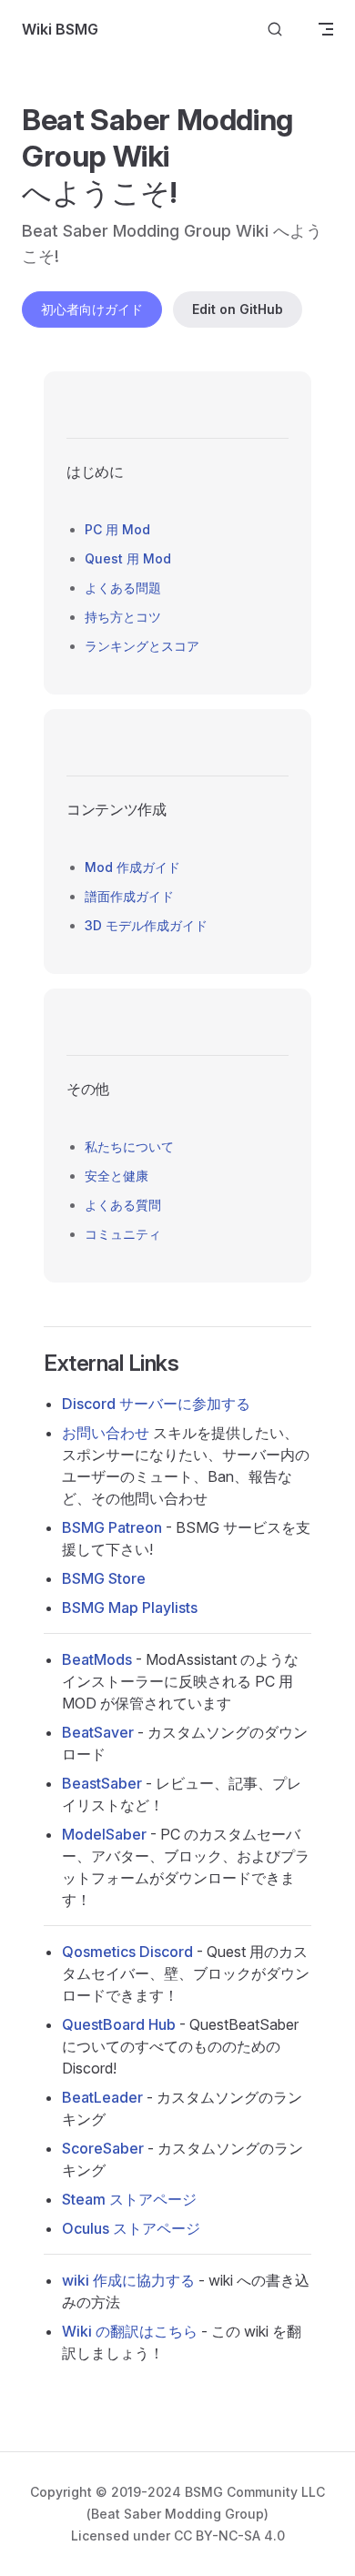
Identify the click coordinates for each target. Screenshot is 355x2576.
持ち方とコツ (123, 617)
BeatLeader (102, 2097)
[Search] (275, 30)
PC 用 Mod (117, 529)
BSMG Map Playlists (130, 1607)
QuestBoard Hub (119, 2024)
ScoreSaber (103, 2148)
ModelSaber (104, 1834)
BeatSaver (98, 1732)
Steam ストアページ (129, 2199)
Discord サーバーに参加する (156, 1404)
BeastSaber (102, 1783)
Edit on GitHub (238, 309)
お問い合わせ (106, 1433)
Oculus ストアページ (131, 2228)
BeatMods (97, 1659)
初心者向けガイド (92, 309)
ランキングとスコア (142, 646)
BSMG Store (104, 1578)
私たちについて (129, 1146)
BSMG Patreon (112, 1527)
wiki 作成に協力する (128, 2280)
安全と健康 (117, 1176)
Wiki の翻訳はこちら (130, 2331)
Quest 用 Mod (128, 558)
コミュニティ (123, 1234)
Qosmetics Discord (127, 1952)
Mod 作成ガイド (132, 867)
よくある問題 (123, 588)
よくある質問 (123, 1205)
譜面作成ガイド (129, 896)
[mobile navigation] (326, 29)
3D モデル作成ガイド (146, 925)
